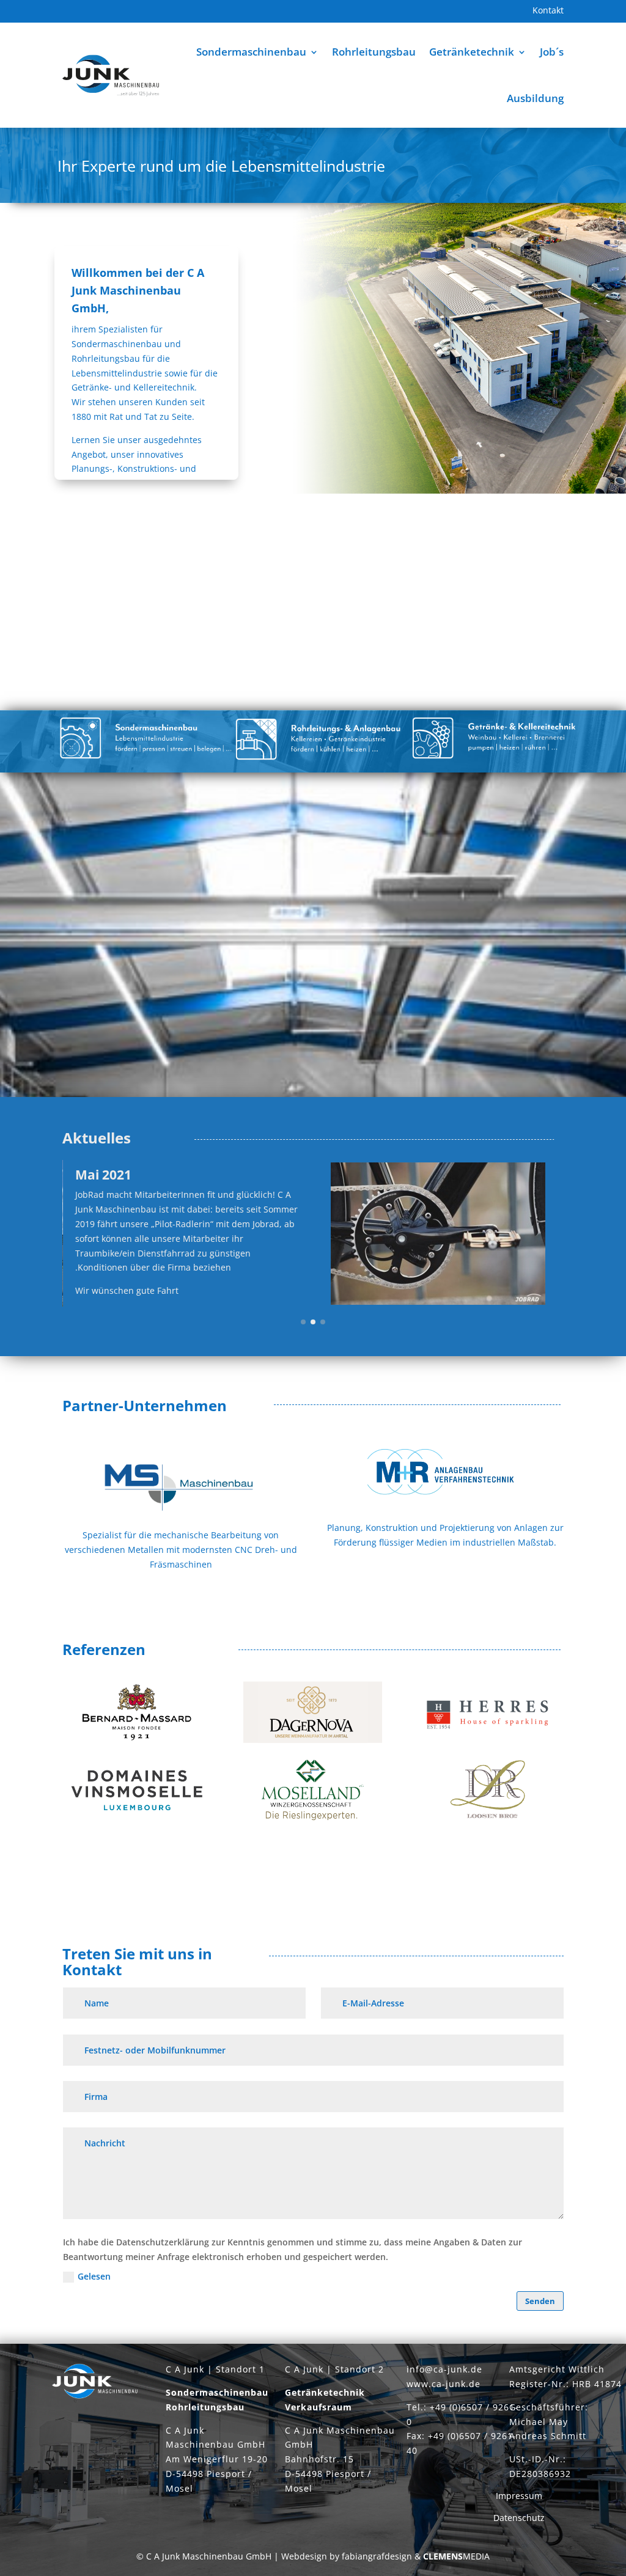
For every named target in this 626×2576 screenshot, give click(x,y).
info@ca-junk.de (444, 2369)
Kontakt (548, 11)
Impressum (519, 2496)
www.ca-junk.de (444, 2384)
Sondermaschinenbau (251, 52)
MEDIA (456, 2556)
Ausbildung (535, 98)
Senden (540, 2301)
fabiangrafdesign (377, 2556)
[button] (303, 1322)
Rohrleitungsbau (374, 52)
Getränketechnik (472, 52)
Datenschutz (519, 2518)
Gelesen (94, 2276)
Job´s (552, 52)
